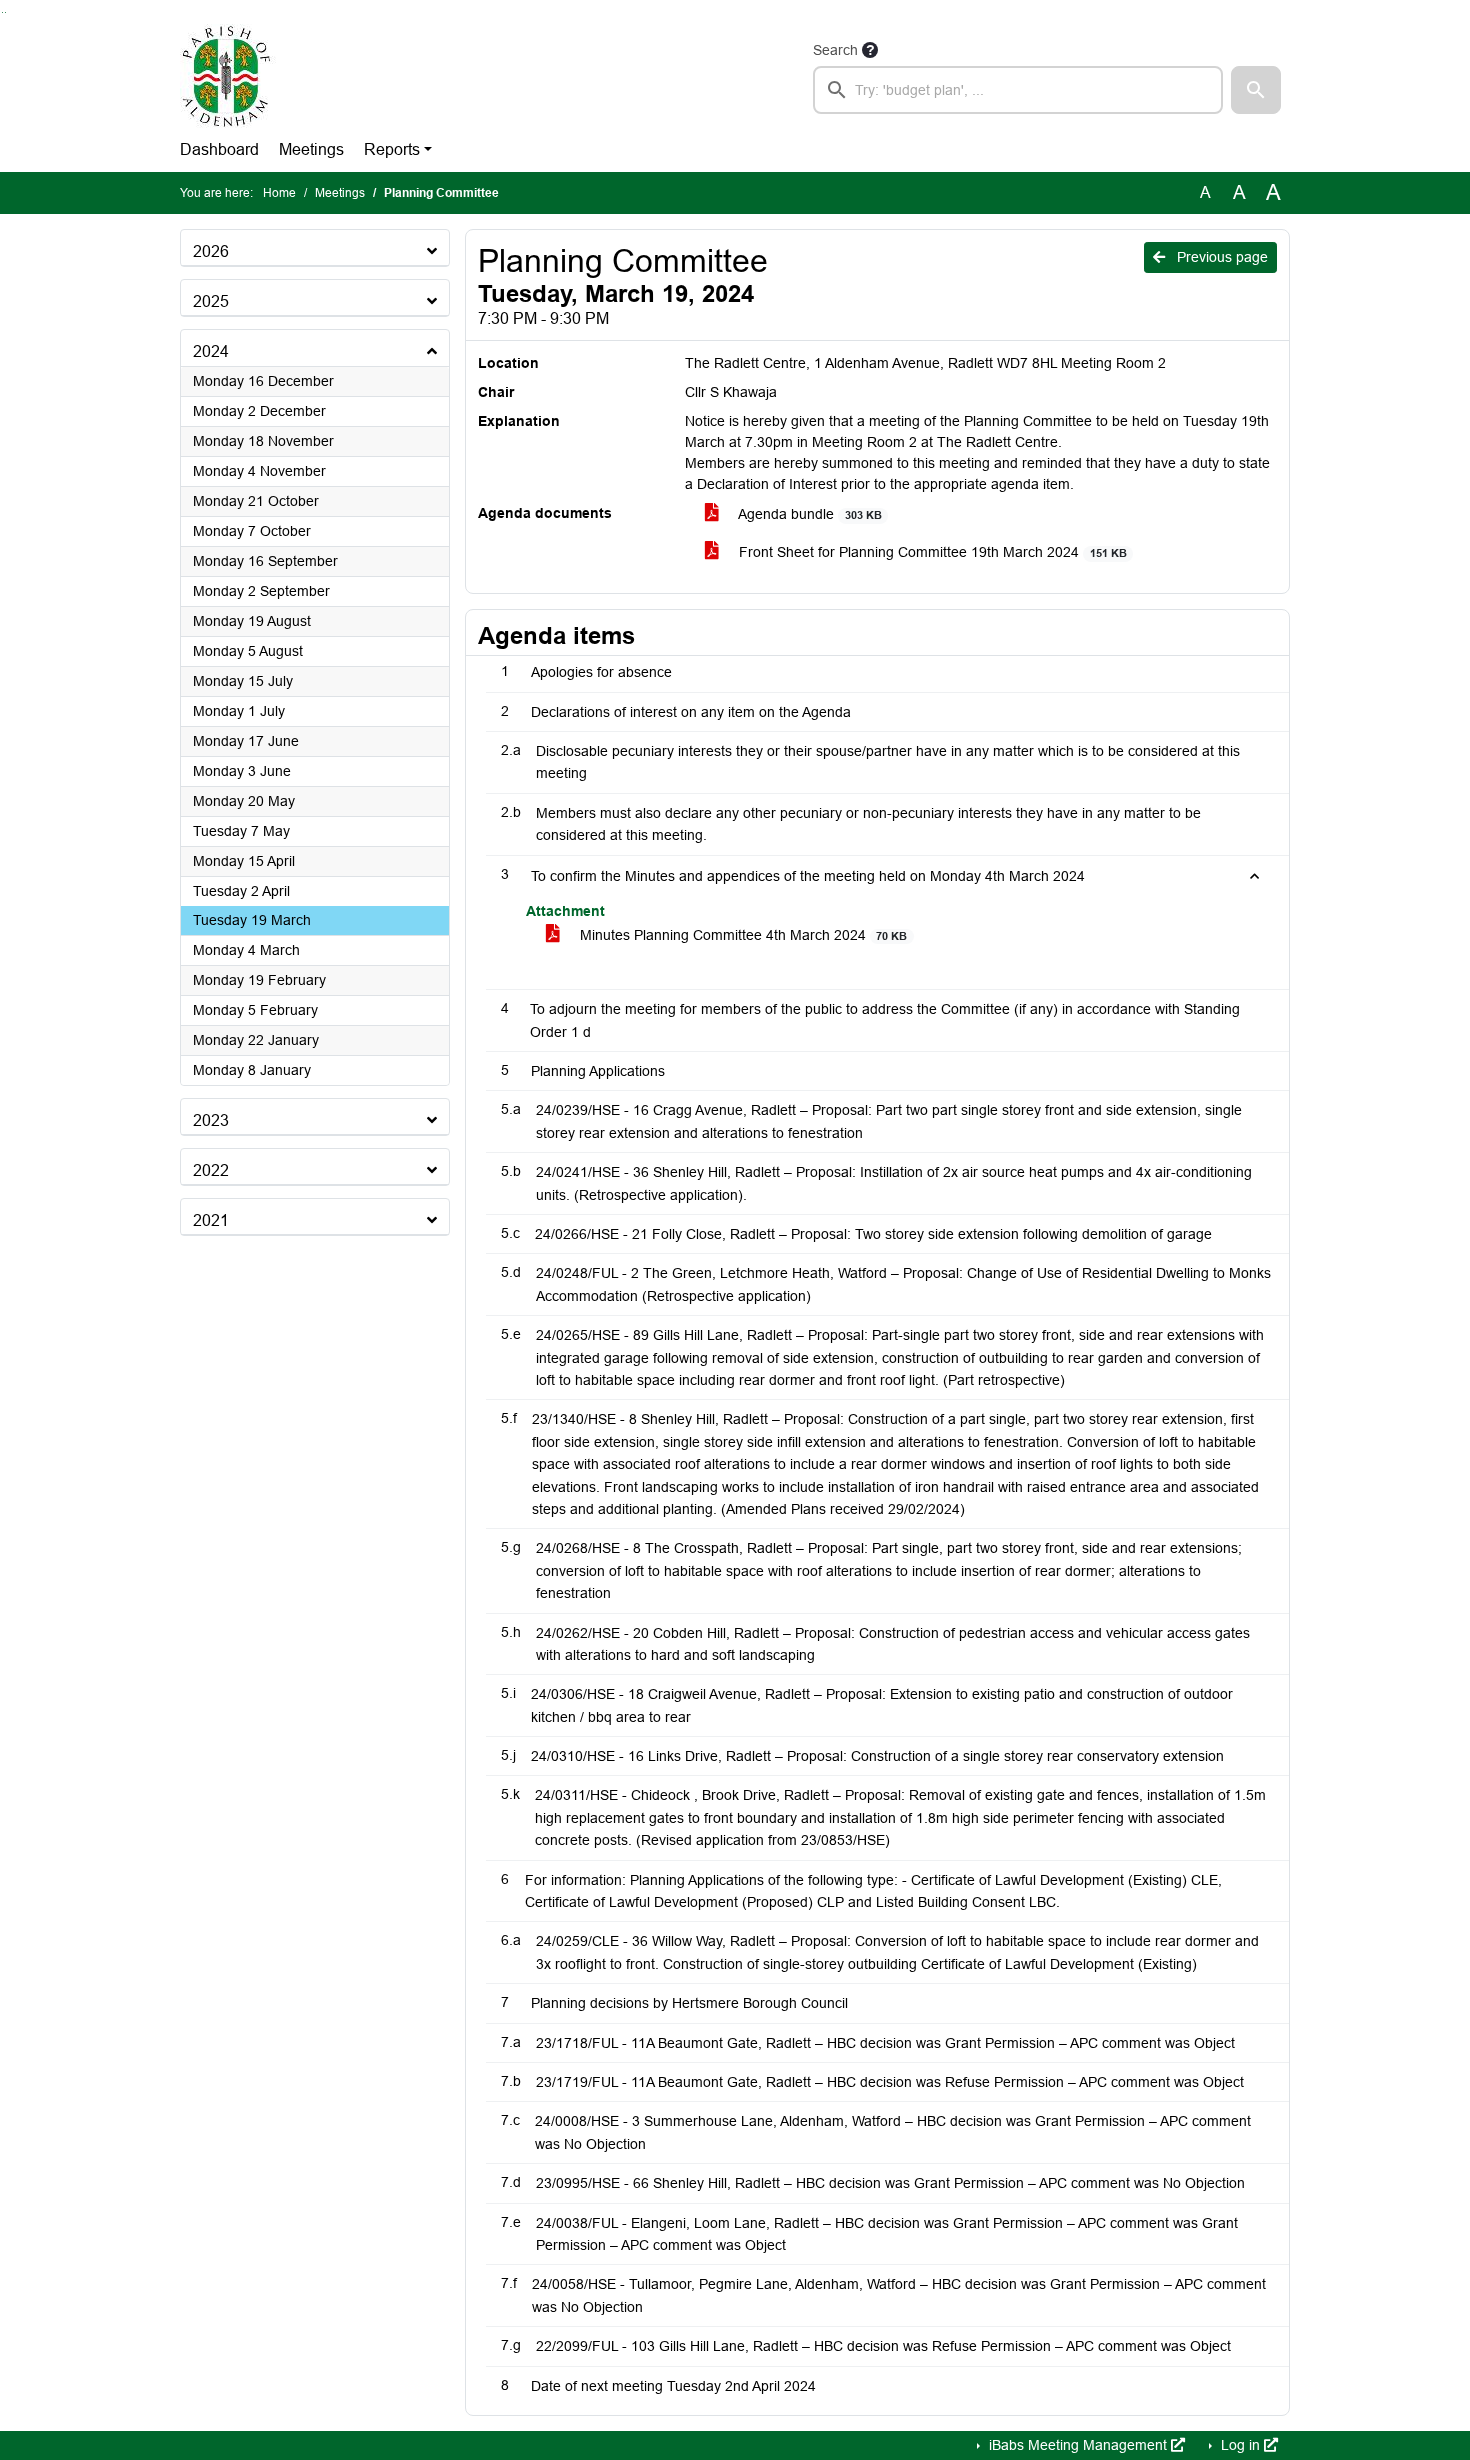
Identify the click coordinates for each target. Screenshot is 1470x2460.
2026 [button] (211, 251)
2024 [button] (211, 351)
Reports (392, 149)
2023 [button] (211, 1120)
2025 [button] (211, 301)
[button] (1256, 90)
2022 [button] (211, 1170)
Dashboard (219, 149)
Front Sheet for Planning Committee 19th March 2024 (930, 552)
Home (279, 193)
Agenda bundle (808, 514)
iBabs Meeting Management (1078, 2445)
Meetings (311, 149)
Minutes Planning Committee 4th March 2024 (741, 935)
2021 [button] (211, 1220)
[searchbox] (1018, 90)
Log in (1240, 2445)
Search (835, 50)
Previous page (1220, 257)
